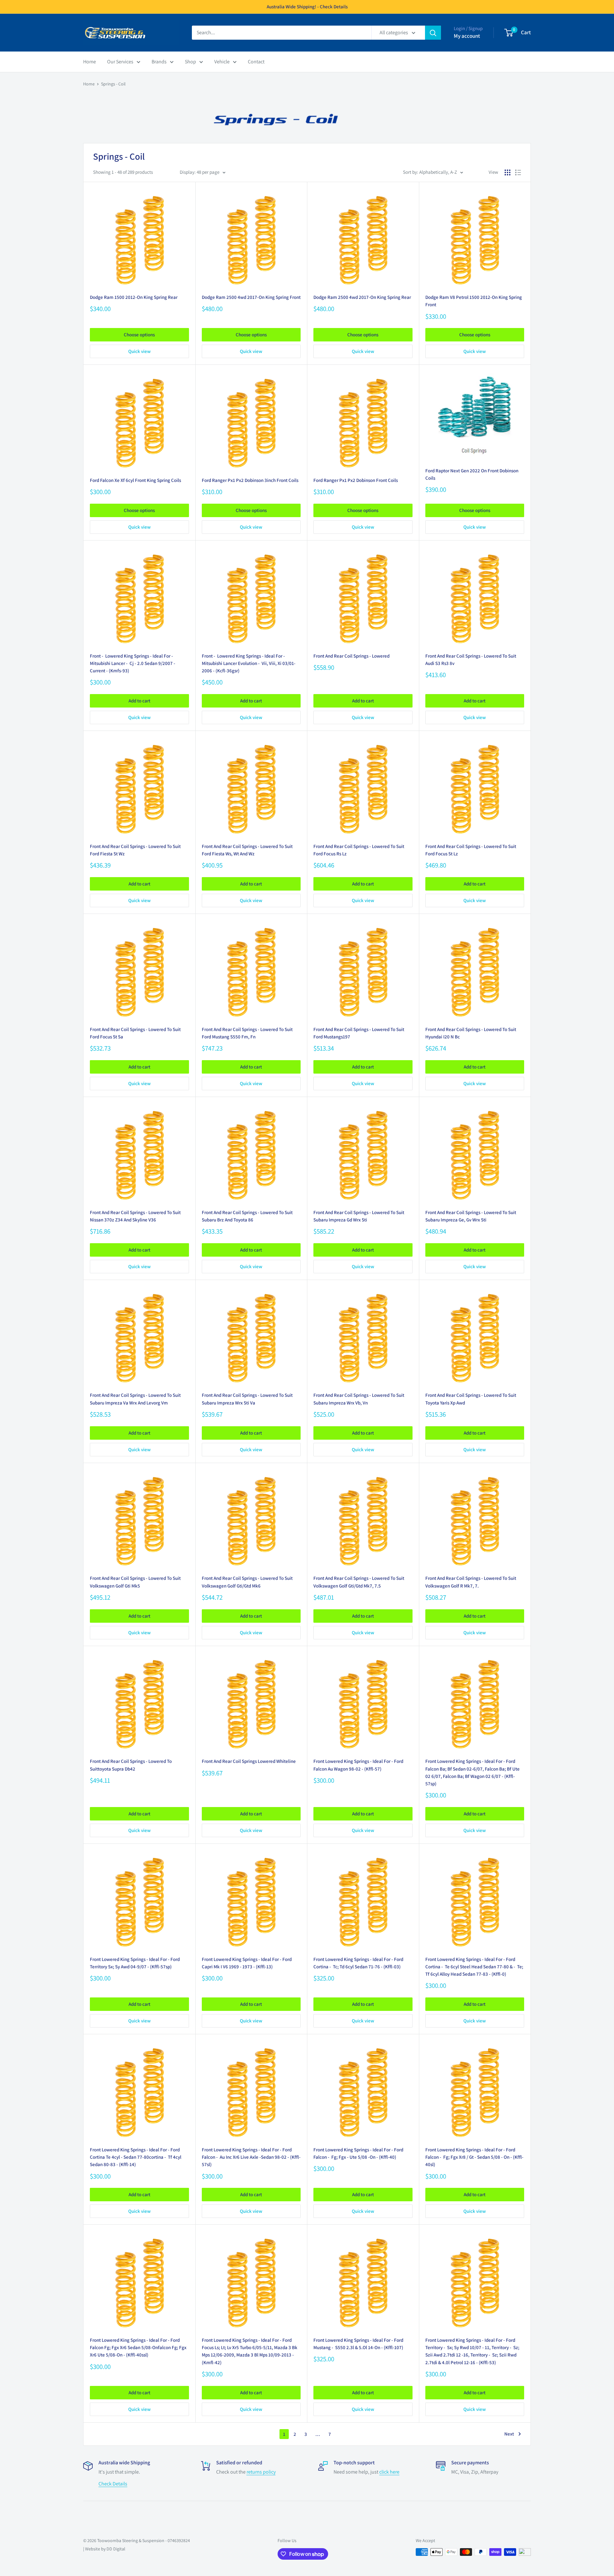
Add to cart (139, 701)
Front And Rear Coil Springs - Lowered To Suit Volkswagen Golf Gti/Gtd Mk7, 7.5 (359, 1582)
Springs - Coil (113, 84)
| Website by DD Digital (104, 2549)
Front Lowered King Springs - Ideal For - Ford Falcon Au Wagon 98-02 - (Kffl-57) (358, 1765)
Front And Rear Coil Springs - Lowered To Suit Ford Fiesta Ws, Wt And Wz (247, 850)
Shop (190, 62)
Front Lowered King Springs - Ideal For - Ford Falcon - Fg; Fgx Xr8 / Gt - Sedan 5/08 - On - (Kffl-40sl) (474, 2157)
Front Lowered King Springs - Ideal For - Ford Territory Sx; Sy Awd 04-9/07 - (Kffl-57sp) (135, 1963)
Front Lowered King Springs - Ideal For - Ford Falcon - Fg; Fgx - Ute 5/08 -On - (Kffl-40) (358, 2153)
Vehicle (222, 62)
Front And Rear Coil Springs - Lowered (351, 656)
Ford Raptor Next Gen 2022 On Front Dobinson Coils (472, 474)
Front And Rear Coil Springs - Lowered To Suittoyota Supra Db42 (131, 1765)
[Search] (433, 33)
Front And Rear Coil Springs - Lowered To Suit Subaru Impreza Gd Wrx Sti (359, 1216)
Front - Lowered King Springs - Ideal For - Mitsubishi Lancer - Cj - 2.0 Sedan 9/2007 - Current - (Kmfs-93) (133, 663)
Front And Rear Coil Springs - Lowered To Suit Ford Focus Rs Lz (359, 850)
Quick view (139, 351)
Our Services (120, 62)
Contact (256, 62)
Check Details (113, 2484)
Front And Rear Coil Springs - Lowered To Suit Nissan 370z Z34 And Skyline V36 (135, 1216)
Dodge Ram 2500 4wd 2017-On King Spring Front (251, 297)
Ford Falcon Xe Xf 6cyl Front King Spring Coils (135, 480)
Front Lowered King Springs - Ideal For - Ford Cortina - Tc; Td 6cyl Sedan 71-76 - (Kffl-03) (358, 1963)
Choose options (139, 335)
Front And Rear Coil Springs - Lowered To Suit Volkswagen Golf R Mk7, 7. (471, 1582)
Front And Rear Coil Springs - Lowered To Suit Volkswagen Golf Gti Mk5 (135, 1582)
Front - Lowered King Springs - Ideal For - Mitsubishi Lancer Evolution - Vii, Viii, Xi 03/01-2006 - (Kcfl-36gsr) (249, 663)
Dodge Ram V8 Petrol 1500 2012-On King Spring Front (474, 301)
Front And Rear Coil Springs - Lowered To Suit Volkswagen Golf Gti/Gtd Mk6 (247, 1582)
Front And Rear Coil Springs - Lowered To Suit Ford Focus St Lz (471, 850)
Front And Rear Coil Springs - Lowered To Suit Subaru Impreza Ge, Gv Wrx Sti (471, 1216)
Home (90, 62)
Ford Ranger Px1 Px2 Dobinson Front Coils (356, 480)
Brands (159, 62)
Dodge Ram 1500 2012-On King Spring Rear (134, 297)
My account (467, 36)
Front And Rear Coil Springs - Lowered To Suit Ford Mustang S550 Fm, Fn (247, 1033)
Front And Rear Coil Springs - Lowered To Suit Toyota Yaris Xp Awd (471, 1399)
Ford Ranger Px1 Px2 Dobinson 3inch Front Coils (250, 480)
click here (389, 2472)
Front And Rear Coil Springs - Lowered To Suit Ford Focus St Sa (135, 1033)
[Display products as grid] (508, 172)
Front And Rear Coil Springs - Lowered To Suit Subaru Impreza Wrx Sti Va (247, 1399)
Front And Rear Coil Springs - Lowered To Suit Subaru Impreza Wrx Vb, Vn (359, 1399)
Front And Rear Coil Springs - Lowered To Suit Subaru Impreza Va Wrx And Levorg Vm (135, 1399)
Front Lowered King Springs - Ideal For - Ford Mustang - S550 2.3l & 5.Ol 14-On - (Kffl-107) (358, 2344)
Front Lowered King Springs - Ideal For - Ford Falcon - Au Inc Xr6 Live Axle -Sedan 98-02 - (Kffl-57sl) (251, 2157)
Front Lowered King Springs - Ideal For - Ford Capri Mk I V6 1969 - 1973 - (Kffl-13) (247, 1963)
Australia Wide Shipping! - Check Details (307, 7)
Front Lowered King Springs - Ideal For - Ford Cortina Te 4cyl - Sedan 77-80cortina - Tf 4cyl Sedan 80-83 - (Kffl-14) (136, 2157)
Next (509, 2434)
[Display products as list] (518, 172)
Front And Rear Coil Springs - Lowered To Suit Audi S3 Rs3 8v (471, 660)
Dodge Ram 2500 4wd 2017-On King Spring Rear (362, 297)
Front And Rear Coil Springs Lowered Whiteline (249, 1761)
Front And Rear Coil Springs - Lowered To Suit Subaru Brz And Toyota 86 (247, 1216)
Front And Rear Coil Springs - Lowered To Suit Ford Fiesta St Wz (135, 850)
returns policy (261, 2472)
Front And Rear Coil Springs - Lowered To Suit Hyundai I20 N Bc (471, 1033)
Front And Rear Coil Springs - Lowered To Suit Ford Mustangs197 (359, 1033)
